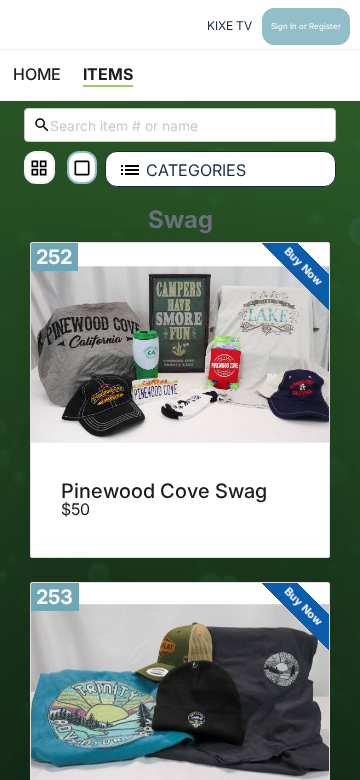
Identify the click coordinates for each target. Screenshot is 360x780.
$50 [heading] (75, 510)
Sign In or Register (306, 26)
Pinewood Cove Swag (164, 491)
